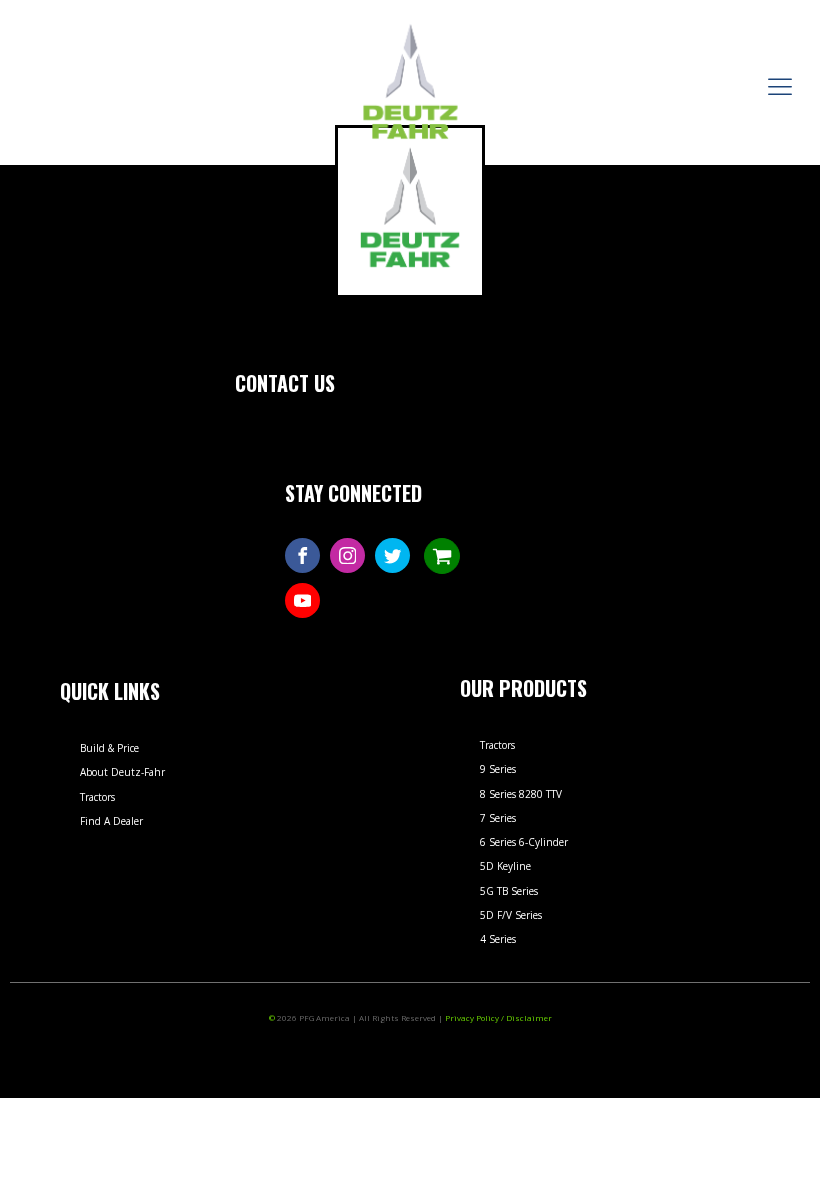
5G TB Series (509, 891)
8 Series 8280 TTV (521, 794)
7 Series (498, 818)
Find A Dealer (111, 821)
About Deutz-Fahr (122, 772)
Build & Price (109, 748)
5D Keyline (505, 866)
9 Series (498, 769)
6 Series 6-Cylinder (524, 842)
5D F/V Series (511, 915)
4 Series (498, 939)
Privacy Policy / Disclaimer (498, 1017)
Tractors (97, 797)
